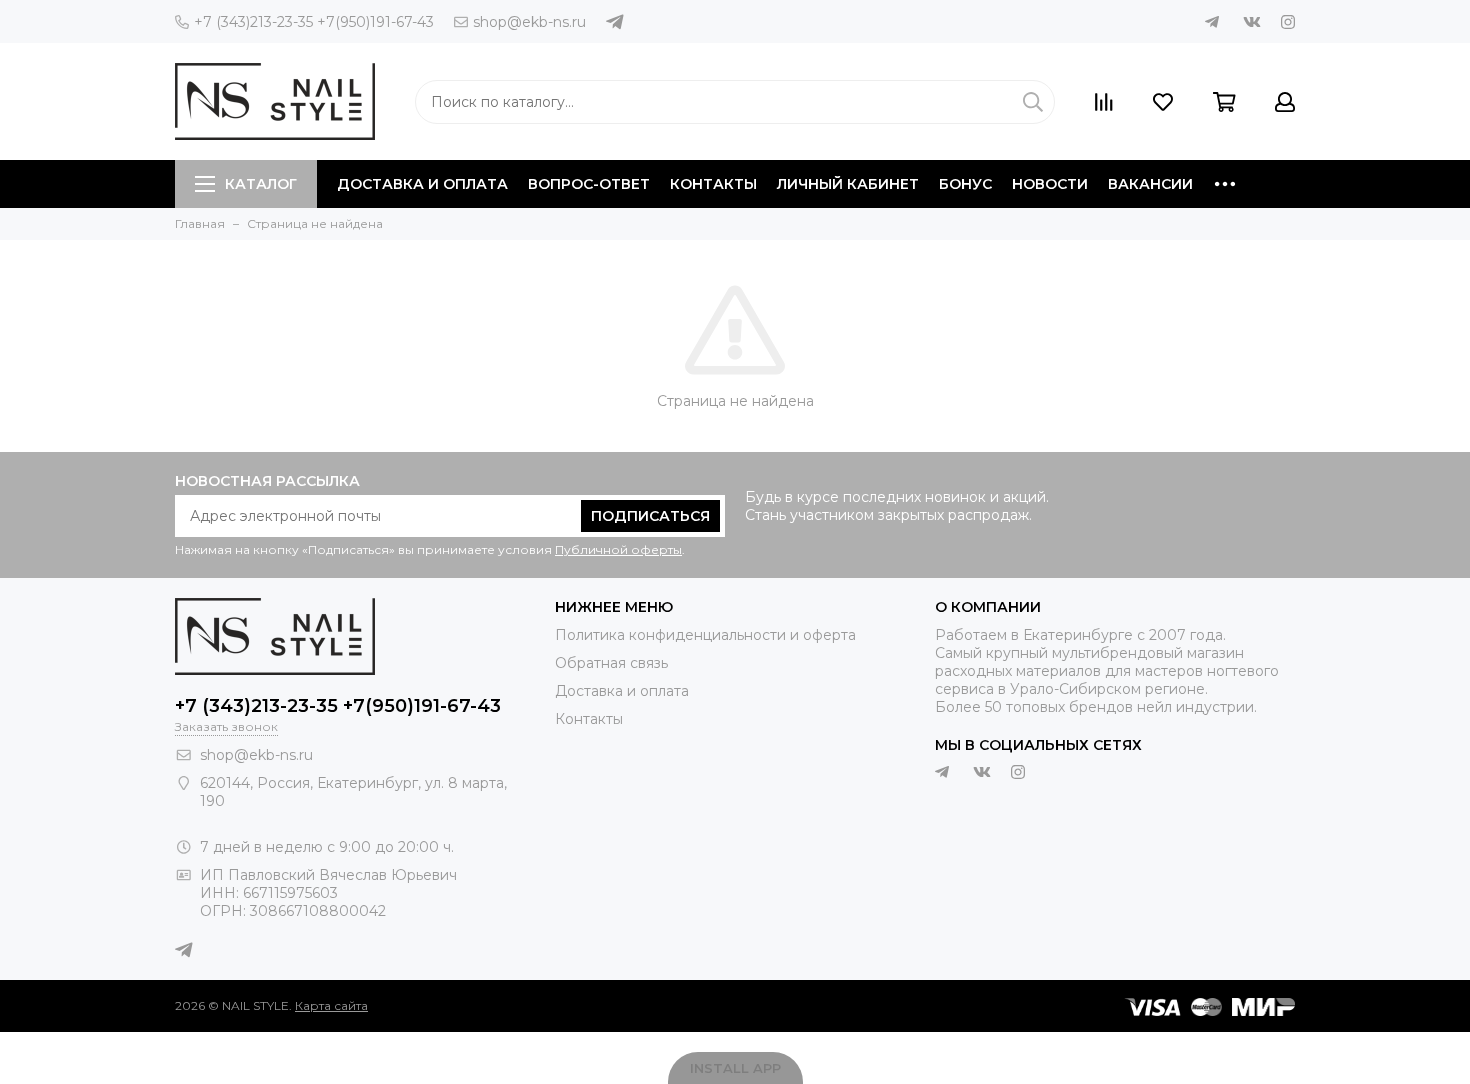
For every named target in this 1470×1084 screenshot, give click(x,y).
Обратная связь (611, 663)
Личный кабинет (848, 184)
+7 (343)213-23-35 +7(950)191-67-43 (314, 22)
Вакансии (1150, 184)
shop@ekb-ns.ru (529, 22)
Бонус (965, 184)
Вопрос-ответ (589, 184)
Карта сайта (331, 1005)
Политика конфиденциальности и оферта (705, 635)
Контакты (713, 184)
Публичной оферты (618, 549)
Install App (735, 1068)
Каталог (261, 184)
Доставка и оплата (422, 184)
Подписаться (650, 516)
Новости (1050, 184)
